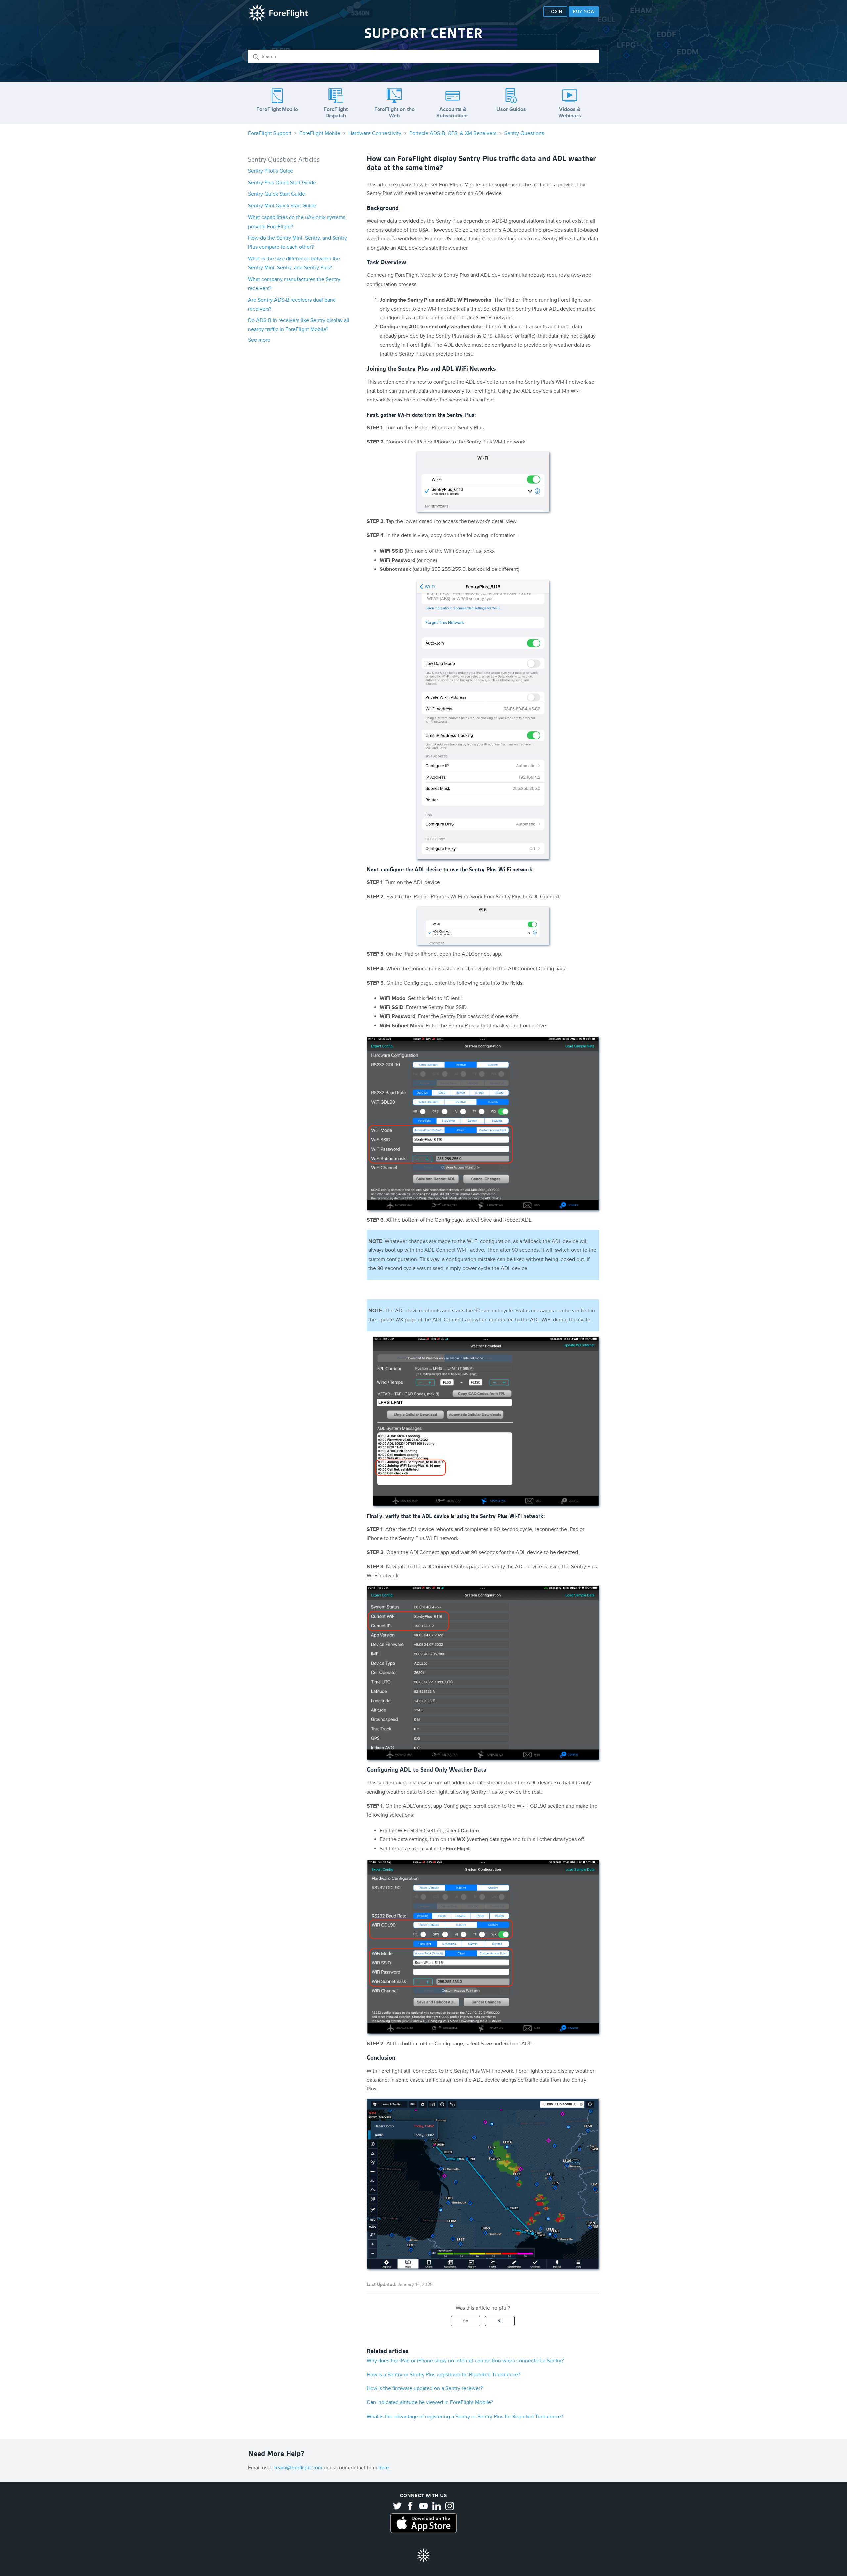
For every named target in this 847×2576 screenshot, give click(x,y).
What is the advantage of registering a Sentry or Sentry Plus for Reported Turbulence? (465, 2417)
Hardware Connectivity (375, 133)
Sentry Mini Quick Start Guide (282, 206)
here (384, 2468)
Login (555, 12)
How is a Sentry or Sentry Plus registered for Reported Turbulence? (443, 2375)
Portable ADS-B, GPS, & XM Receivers (453, 133)
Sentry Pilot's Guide (271, 171)
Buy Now (584, 12)
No (500, 2321)
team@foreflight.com (299, 2468)
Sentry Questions (524, 133)
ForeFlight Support (270, 133)
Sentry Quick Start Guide (277, 194)
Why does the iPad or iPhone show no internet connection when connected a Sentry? (465, 2361)
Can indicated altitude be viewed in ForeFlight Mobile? (430, 2402)
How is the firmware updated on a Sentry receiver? (425, 2388)
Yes (466, 2321)
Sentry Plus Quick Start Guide (282, 183)
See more (259, 340)
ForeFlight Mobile (320, 133)
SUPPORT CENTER (423, 33)
